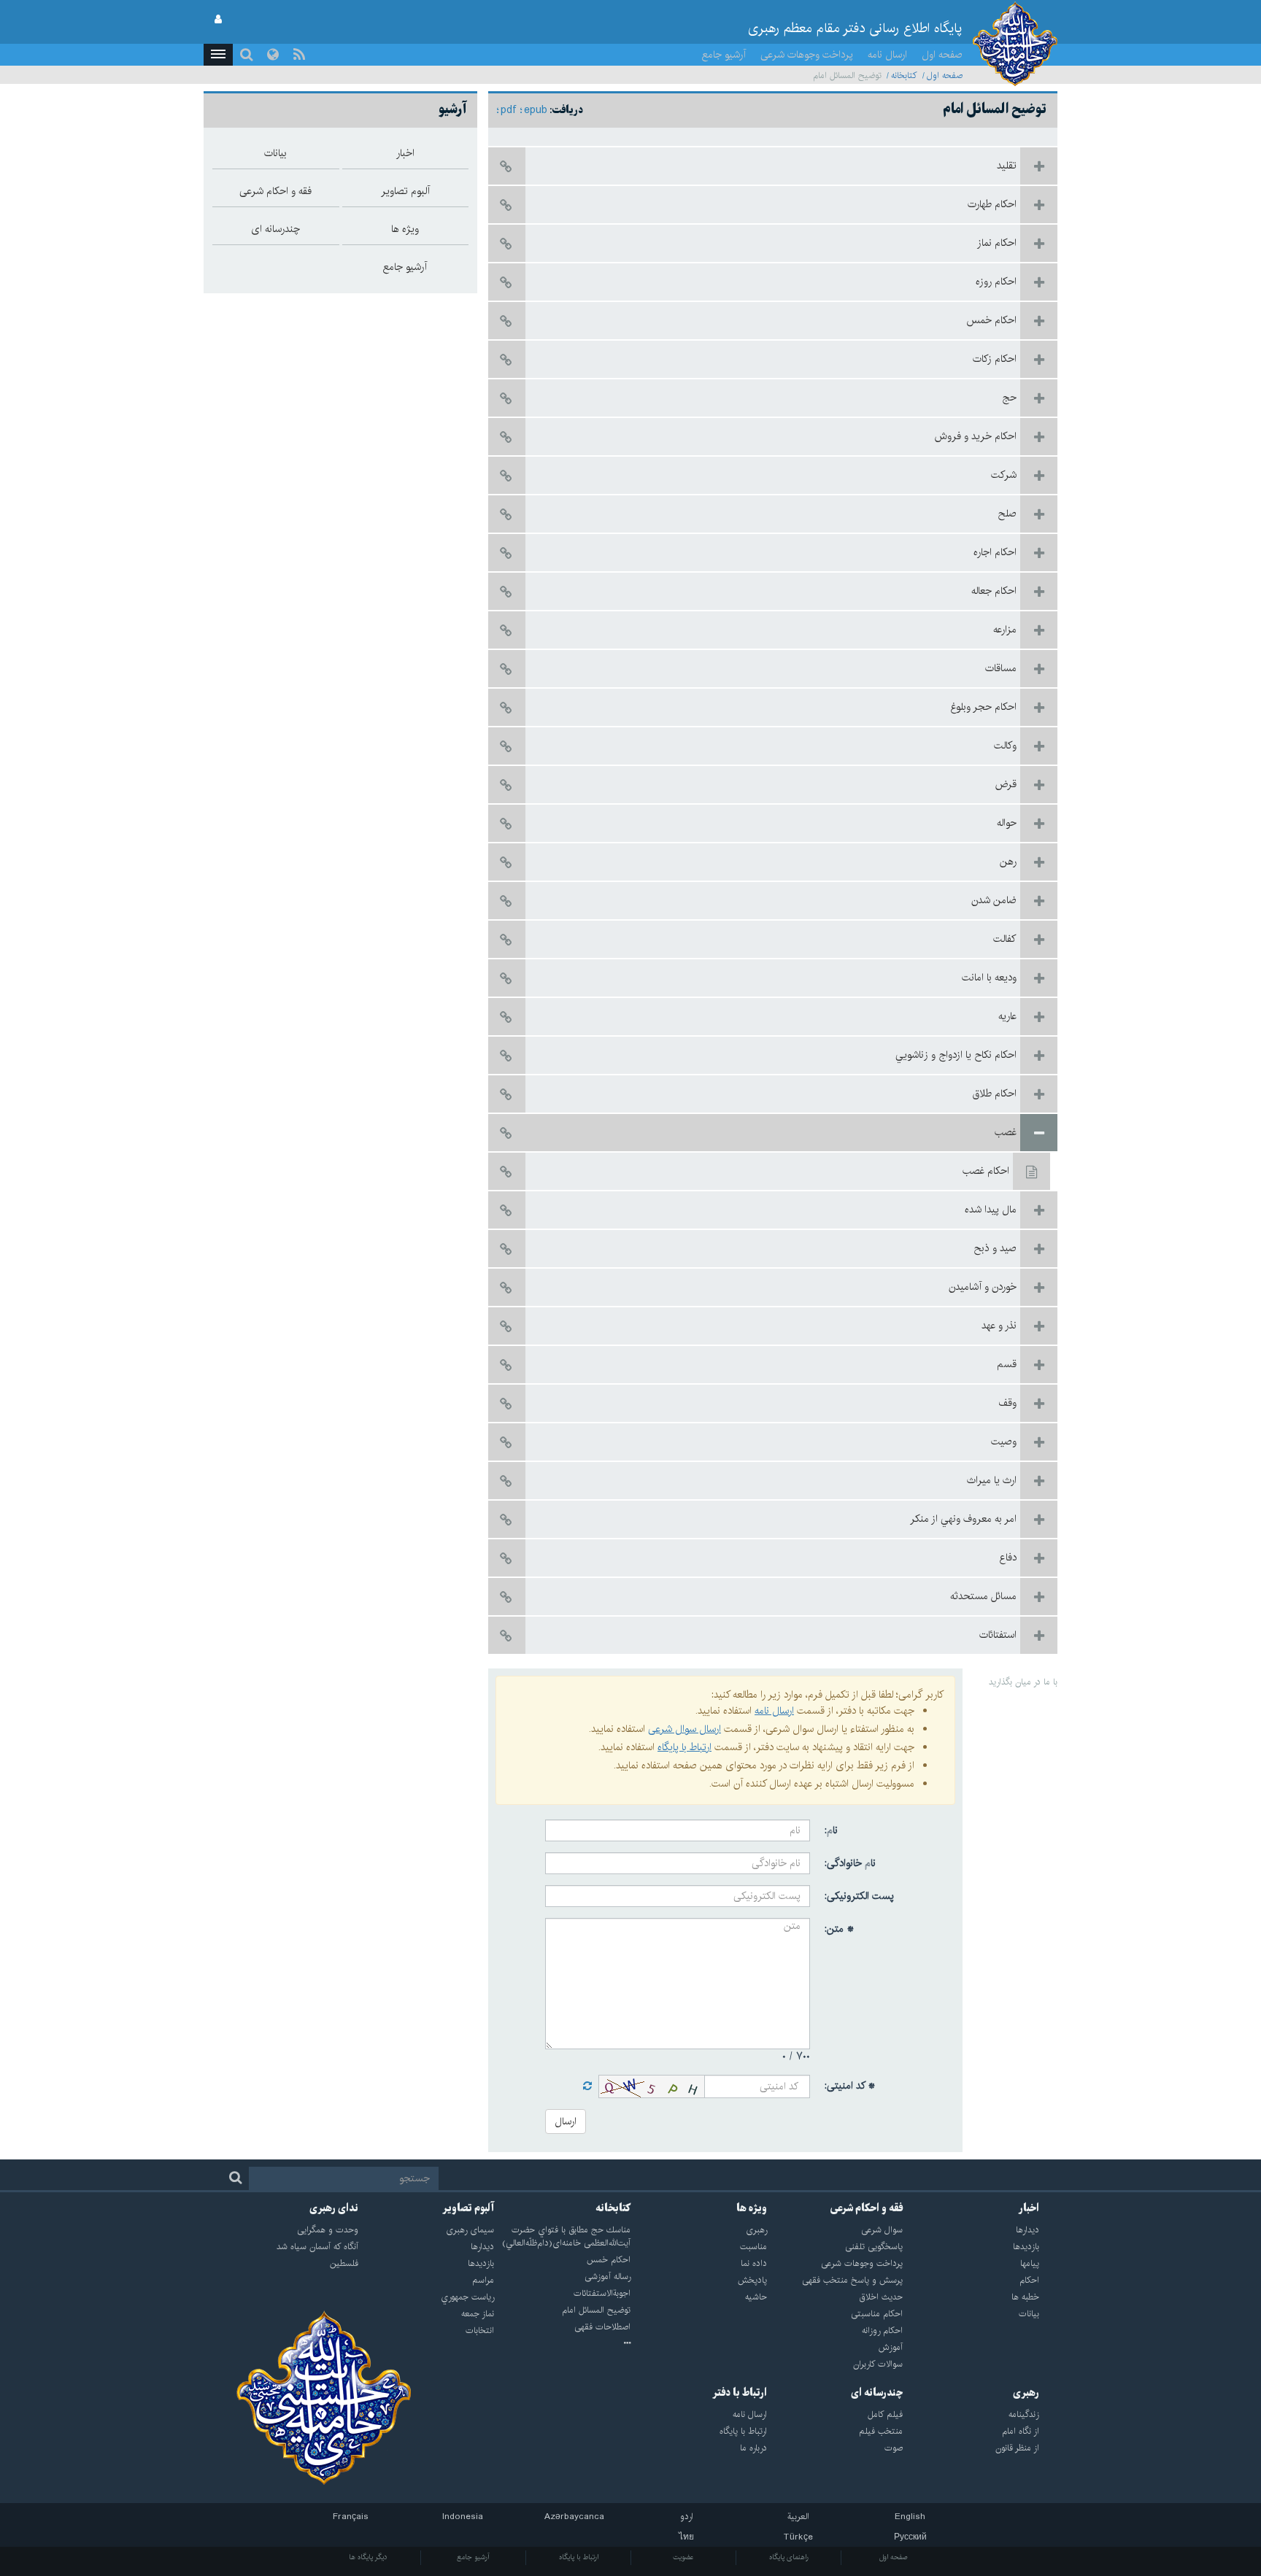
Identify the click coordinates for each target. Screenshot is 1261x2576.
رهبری (1026, 2393)
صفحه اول (942, 55)
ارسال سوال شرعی (685, 1729)
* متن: (840, 1929)
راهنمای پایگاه (789, 2557)
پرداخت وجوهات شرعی (807, 55)
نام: (831, 1830)
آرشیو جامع (724, 55)
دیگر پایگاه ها (368, 2557)
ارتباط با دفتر (740, 2393)
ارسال (566, 2121)
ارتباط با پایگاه (685, 1747)
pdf (509, 110)
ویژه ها (752, 2208)
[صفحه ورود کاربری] (218, 20)
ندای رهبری (334, 2208)
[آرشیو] (562, 2344)
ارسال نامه (887, 55)
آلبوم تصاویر (468, 2208)
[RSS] (299, 55)
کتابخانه (904, 76)
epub (536, 110)
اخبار (1029, 2208)
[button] (218, 55)
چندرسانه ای (877, 2393)
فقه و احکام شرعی (867, 2208)
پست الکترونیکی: (859, 1896)
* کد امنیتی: (850, 2086)
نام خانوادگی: (850, 1863)
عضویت (683, 2557)
